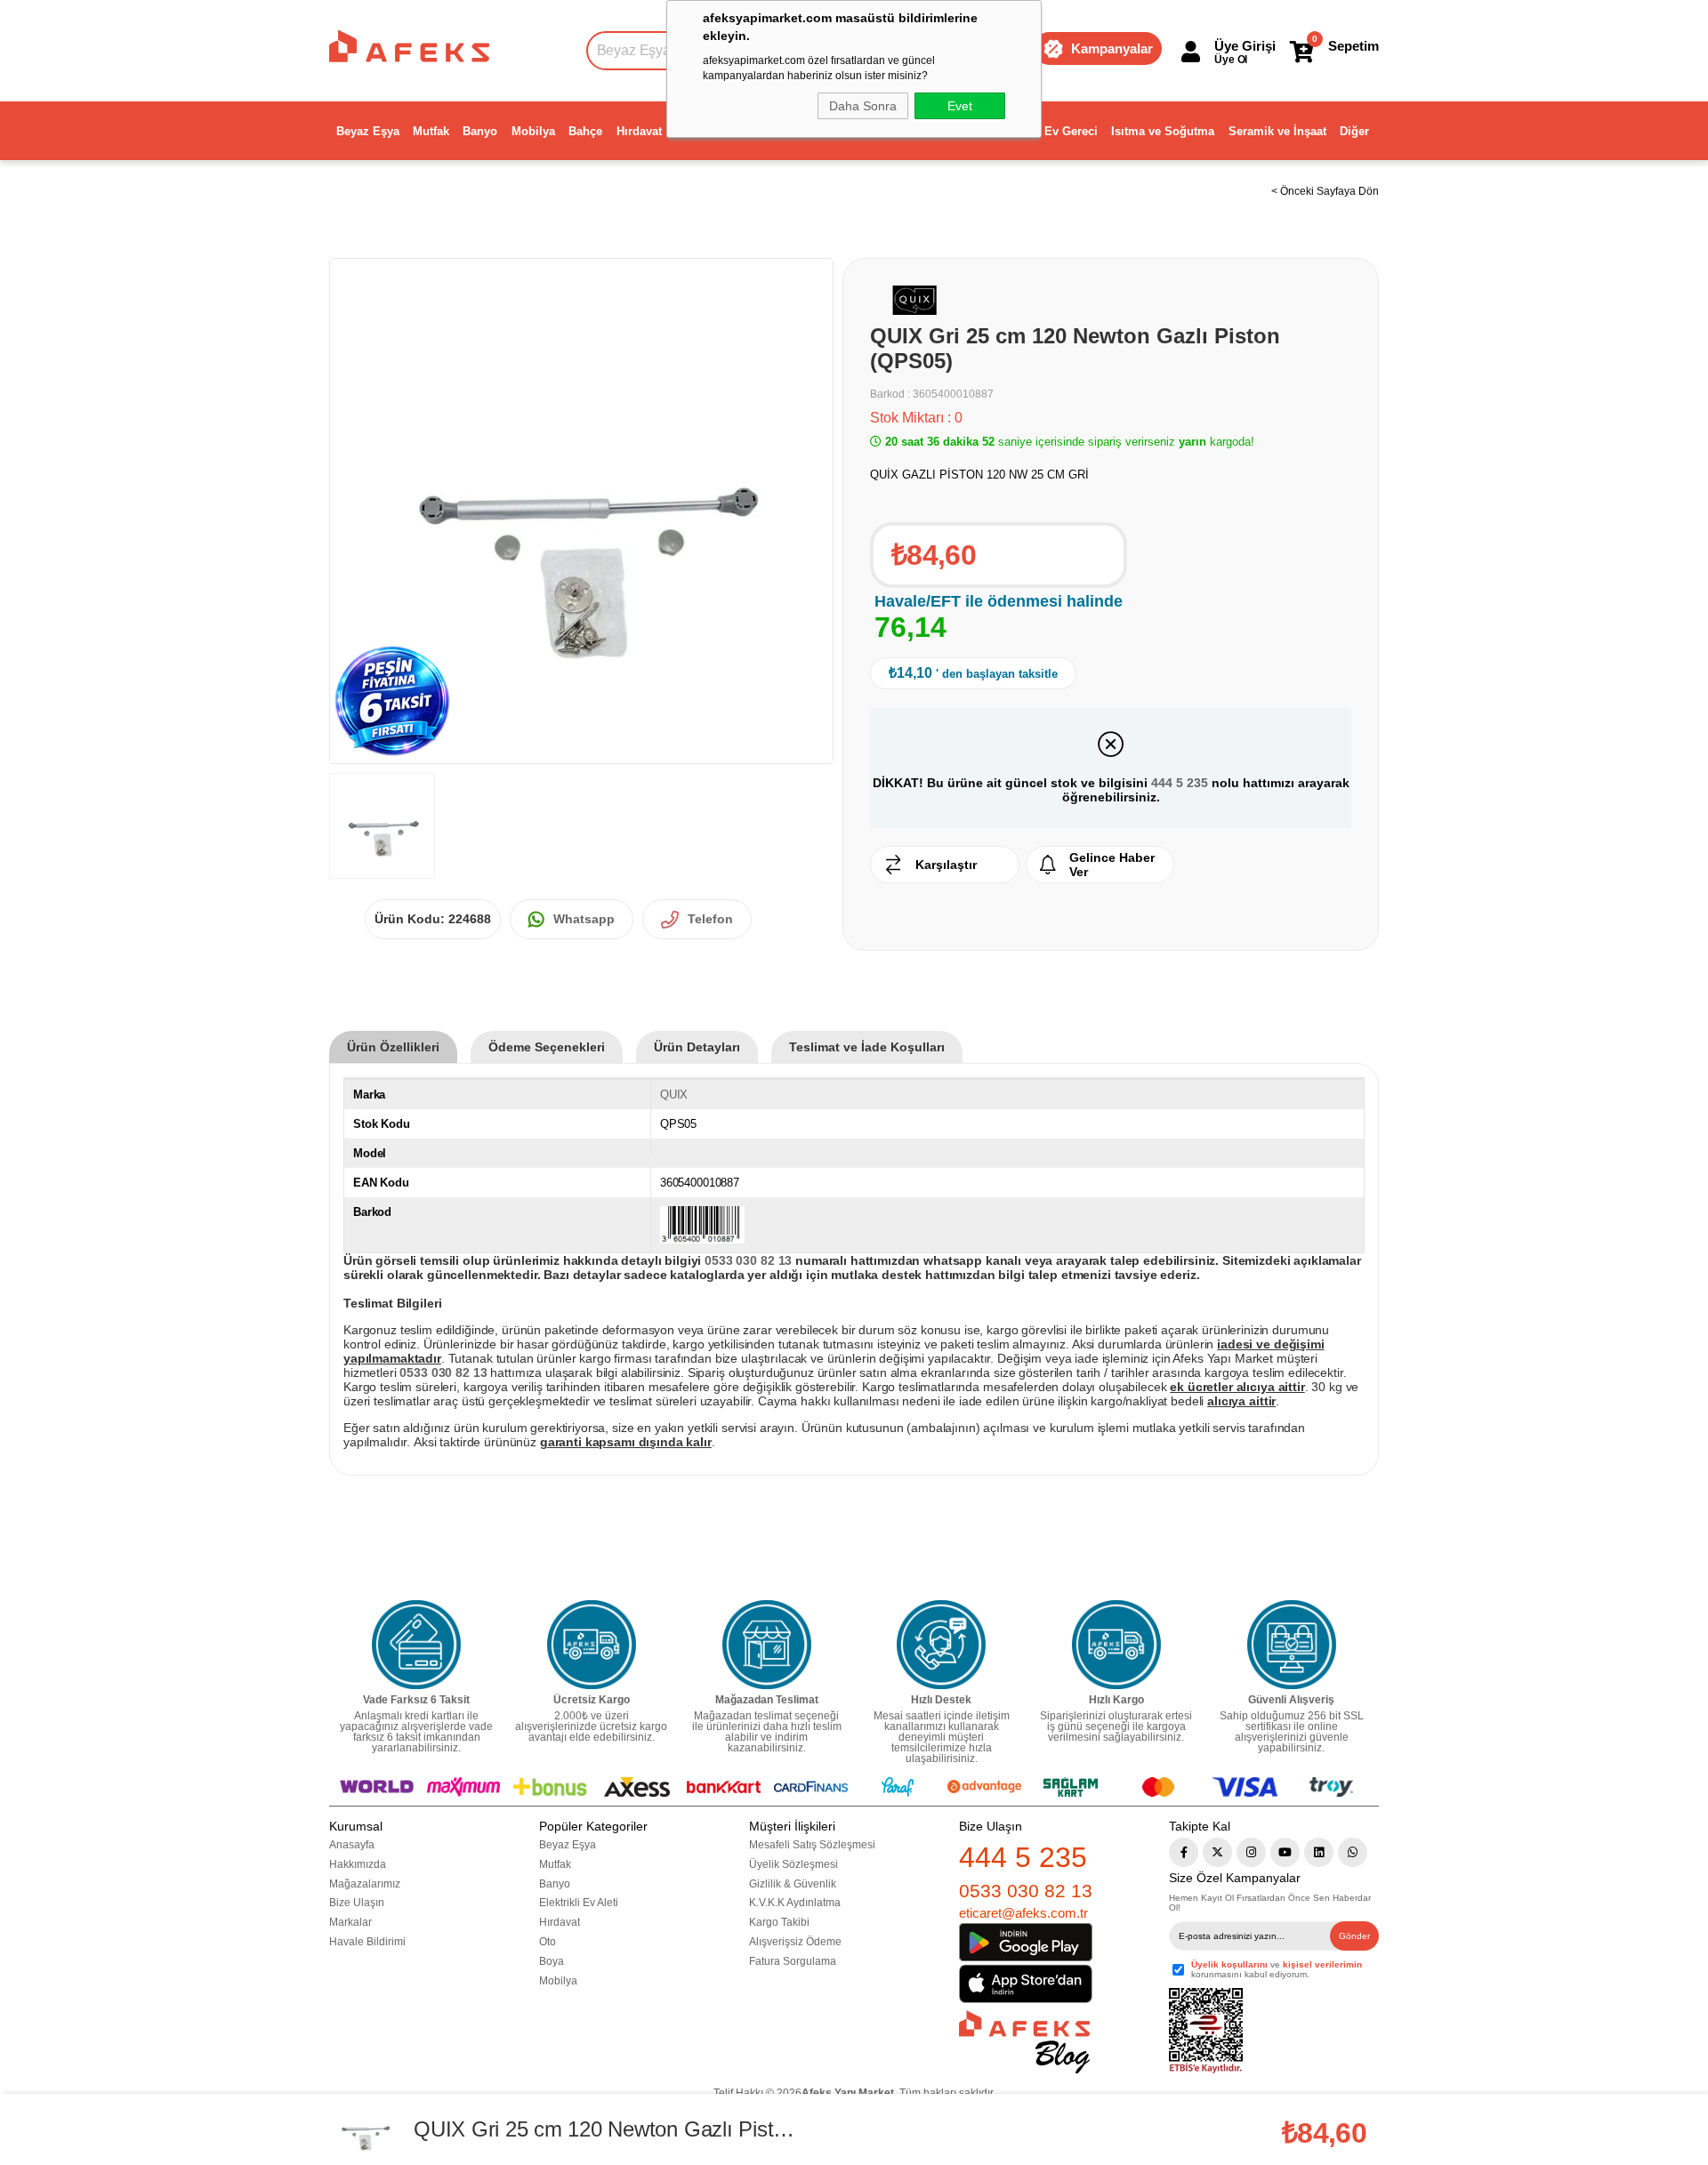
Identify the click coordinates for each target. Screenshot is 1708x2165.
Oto (548, 1942)
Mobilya (533, 131)
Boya (552, 1961)
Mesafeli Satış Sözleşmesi (812, 1845)
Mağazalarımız (365, 1884)
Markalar (350, 1922)
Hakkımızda (358, 1864)
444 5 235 (1180, 783)
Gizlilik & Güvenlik (793, 1884)
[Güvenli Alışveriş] (1292, 1645)
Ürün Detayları (697, 1047)
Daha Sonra (863, 106)
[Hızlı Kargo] (1116, 1645)
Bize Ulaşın (357, 1903)
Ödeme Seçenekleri (547, 1047)
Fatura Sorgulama (793, 1961)
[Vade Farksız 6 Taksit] (416, 1645)
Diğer (1354, 131)
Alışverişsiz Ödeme (795, 1942)
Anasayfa (352, 1845)
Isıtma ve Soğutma (1163, 131)
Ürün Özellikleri (393, 1047)
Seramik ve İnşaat (1277, 131)
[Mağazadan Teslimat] (767, 1645)
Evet (960, 106)
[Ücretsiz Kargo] (592, 1645)
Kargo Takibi (779, 1922)
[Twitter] (1217, 1852)
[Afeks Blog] (1024, 2042)
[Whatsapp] (1353, 1852)
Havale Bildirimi (367, 1942)
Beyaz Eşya (368, 131)
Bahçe (585, 131)
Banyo (480, 131)
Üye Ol (1231, 60)
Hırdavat (639, 131)
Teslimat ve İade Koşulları (867, 1047)
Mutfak (431, 131)
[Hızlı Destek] (941, 1645)
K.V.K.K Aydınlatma (795, 1903)
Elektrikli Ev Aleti (579, 1903)
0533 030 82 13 (1026, 1891)
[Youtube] (1285, 1852)
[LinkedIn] (1319, 1852)
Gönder (1354, 1936)
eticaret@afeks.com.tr (1023, 1913)
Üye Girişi (1245, 46)
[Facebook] (1184, 1852)
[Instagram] (1251, 1852)
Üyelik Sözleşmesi (794, 1864)
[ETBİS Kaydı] (1206, 2031)
